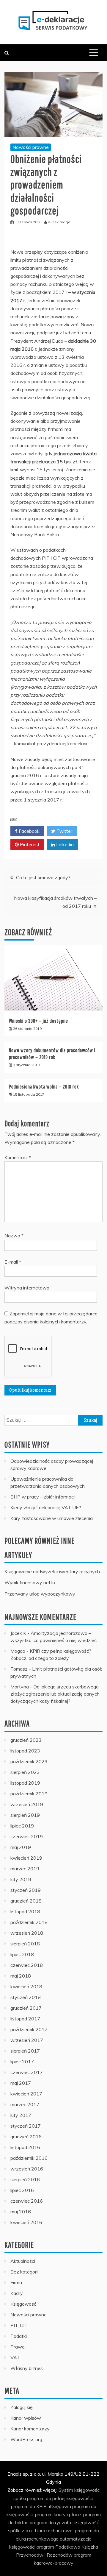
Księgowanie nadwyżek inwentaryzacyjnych (52, 1571)
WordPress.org (26, 2439)
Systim (66, 2490)
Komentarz (18, 1157)
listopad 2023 (25, 1751)
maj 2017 (21, 2083)
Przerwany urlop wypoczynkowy (40, 1594)
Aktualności (23, 2261)
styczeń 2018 (26, 1997)
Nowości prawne (31, 147)
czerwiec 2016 (27, 2201)
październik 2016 (29, 2158)
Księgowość (23, 2304)
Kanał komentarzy (30, 2429)
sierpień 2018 (25, 1944)
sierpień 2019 (25, 1815)
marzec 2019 (25, 1869)
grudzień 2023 (26, 1740)
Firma (16, 2282)
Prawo (18, 2347)
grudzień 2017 (26, 2008)
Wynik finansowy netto (30, 1582)
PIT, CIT (19, 2325)
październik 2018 (29, 1922)
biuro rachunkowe (54, 2530)
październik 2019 (29, 1794)
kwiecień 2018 (26, 1986)
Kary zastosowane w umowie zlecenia (52, 1518)
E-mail (13, 1262)
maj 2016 (21, 2212)
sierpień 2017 (25, 2051)
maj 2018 (21, 1976)
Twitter (64, 831)
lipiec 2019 (22, 1826)
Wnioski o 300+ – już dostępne (38, 1021)
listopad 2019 (25, 1783)
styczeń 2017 (26, 2126)
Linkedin (64, 844)
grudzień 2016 (26, 2137)
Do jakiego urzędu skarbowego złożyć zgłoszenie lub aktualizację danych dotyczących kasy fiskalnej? (55, 1694)
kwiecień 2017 (26, 2094)
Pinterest (29, 844)
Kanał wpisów (26, 2418)
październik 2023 (29, 1761)
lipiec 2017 (22, 2062)
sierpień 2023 (25, 1772)
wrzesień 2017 (27, 2040)
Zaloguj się (22, 2407)
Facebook (29, 831)
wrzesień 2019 (27, 1804)
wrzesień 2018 (27, 1933)
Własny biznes (27, 2368)
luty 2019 (21, 1879)
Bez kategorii (24, 2272)
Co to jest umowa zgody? (43, 877)
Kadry (17, 2293)
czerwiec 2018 (27, 1965)
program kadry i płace (58, 2514)
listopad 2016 (25, 2147)
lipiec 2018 (22, 1954)
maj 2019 (21, 1847)
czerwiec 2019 (27, 1836)
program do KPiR (29, 2506)
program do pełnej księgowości (60, 2498)
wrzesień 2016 (27, 2169)
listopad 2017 (25, 2019)
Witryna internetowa (27, 1288)
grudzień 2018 (26, 1901)
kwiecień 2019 (26, 1858)
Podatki (19, 2336)
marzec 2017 (25, 2104)
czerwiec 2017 (27, 2072)
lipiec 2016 (22, 2190)
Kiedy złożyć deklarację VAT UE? (46, 1507)
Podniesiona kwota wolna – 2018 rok (44, 1087)
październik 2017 (29, 2029)
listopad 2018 (25, 1911)
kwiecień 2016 (26, 2222)
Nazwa (14, 1236)
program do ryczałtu (51, 2522)
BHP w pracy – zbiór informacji (43, 1497)
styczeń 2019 (26, 1890)
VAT (15, 2357)
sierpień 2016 (25, 2179)
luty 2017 (21, 2115)
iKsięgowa (60, 2506)
